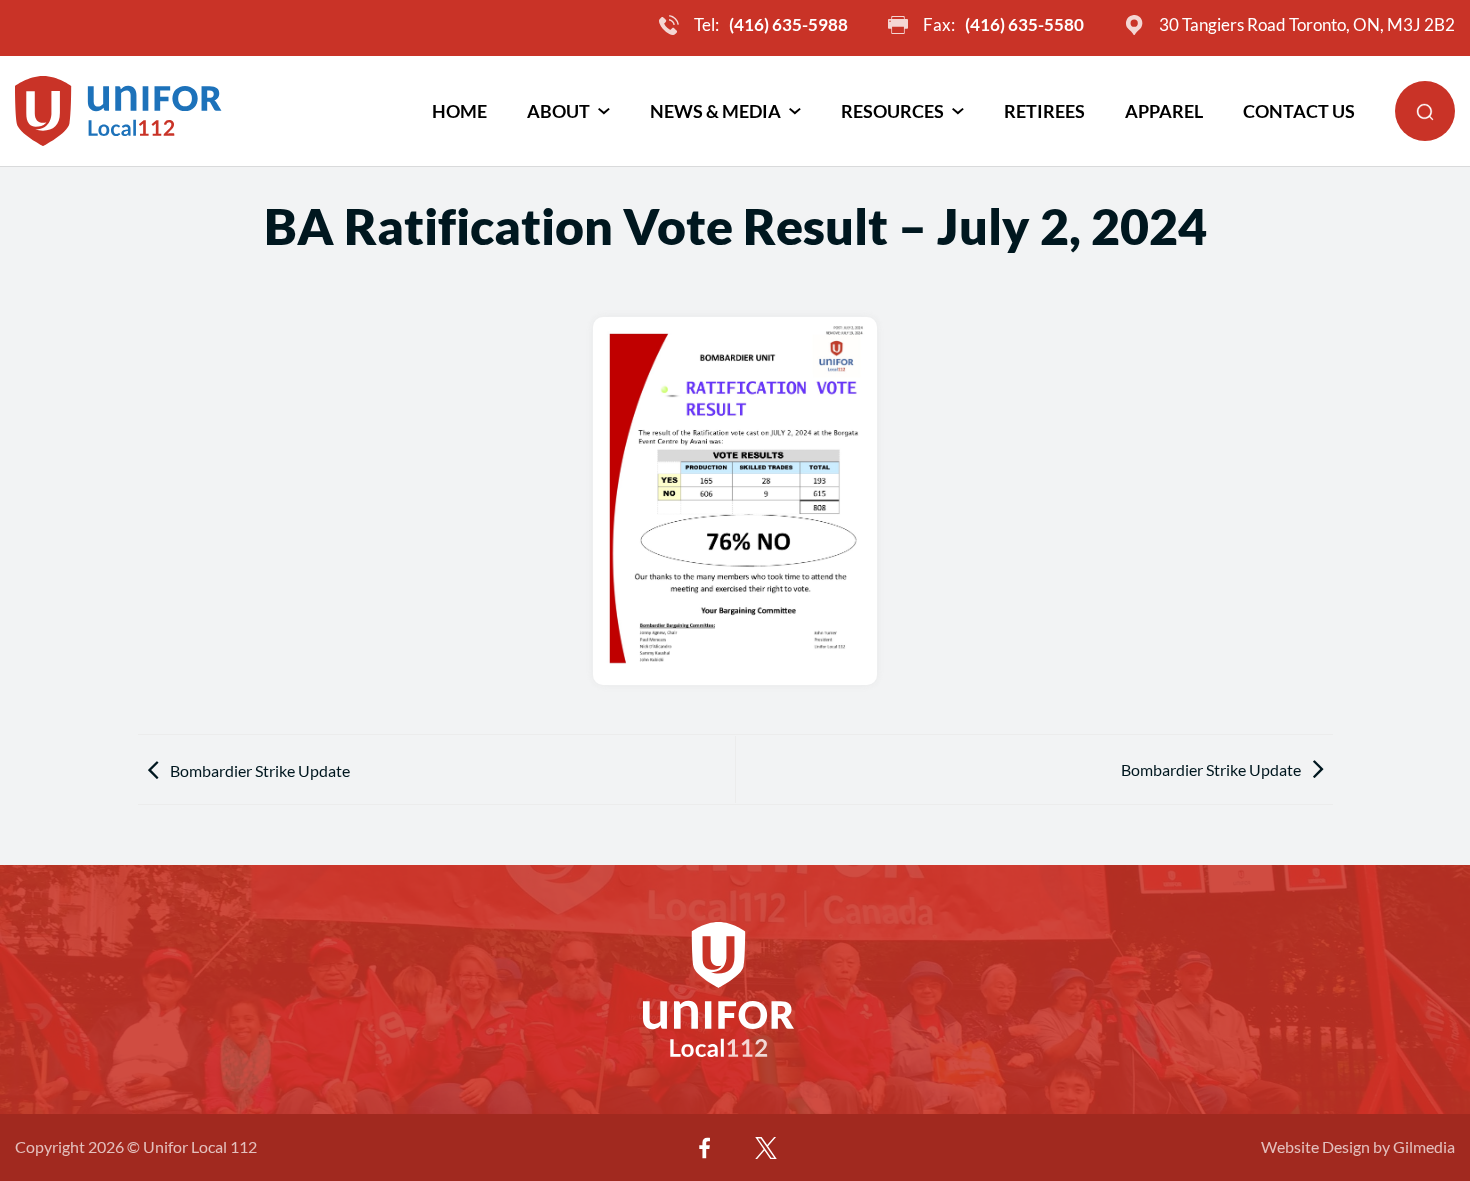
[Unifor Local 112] (118, 111)
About (558, 111)
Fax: (1003, 24)
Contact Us (1299, 111)
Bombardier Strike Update (260, 770)
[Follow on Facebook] (704, 1148)
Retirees (1044, 111)
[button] (1425, 111)
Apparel (1164, 111)
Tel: (771, 24)
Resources (892, 111)
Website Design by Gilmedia (1358, 1146)
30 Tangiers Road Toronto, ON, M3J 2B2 (1307, 24)
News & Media (715, 111)
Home (459, 111)
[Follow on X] (766, 1148)
